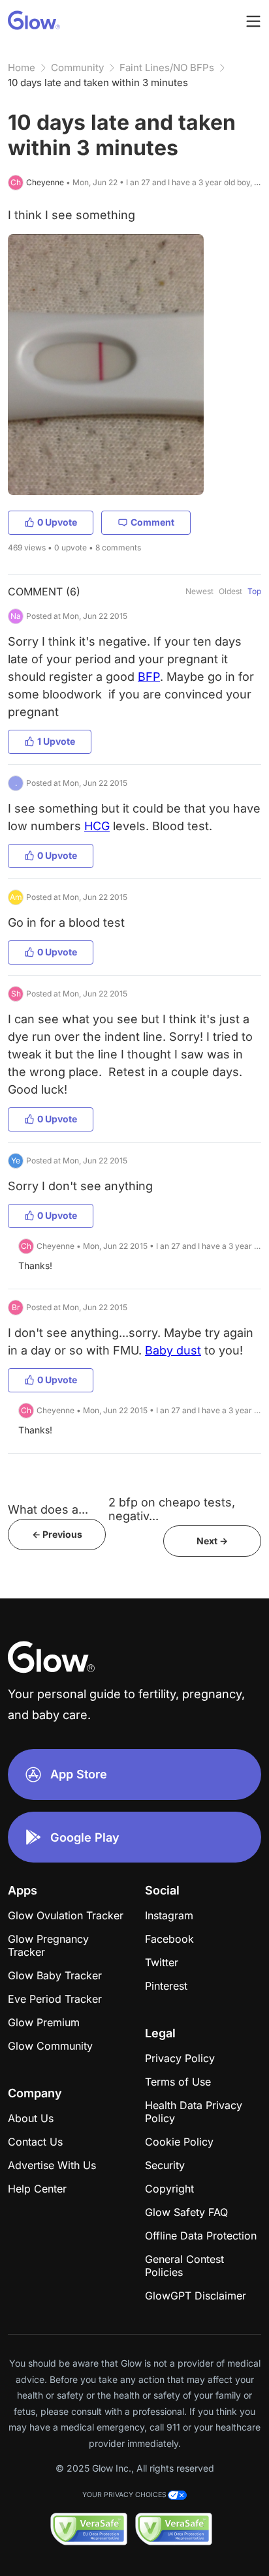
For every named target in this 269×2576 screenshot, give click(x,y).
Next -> (212, 1541)
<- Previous (57, 1534)
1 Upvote (56, 741)
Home (22, 67)
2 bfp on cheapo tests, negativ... (172, 1509)
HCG (97, 826)
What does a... (48, 1509)
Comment (152, 522)
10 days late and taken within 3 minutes (98, 82)
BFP (149, 677)
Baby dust (173, 1350)
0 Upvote (57, 522)
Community (77, 67)
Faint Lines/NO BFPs (167, 67)
